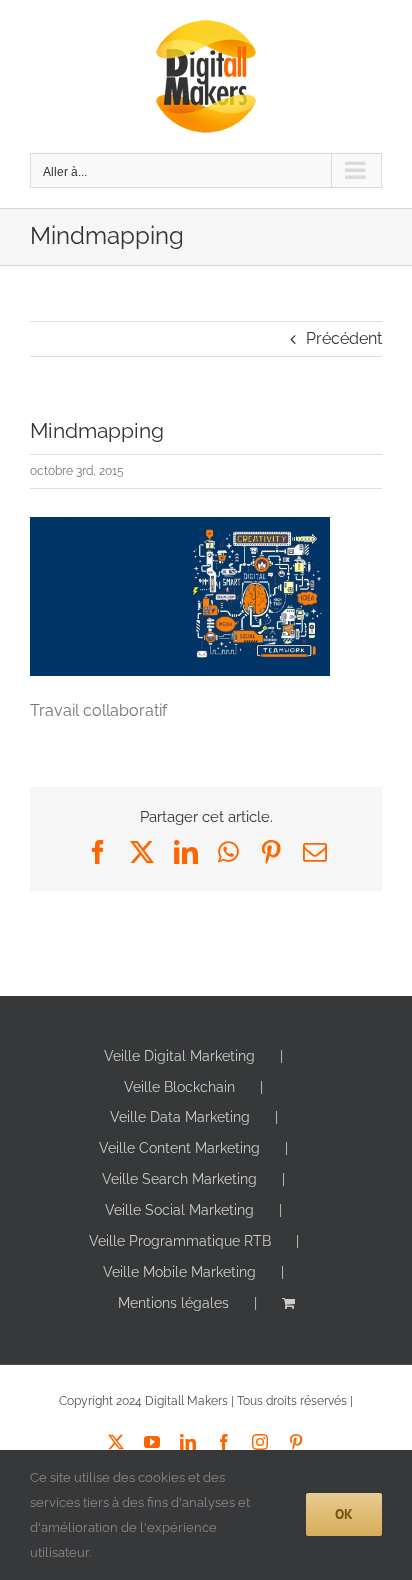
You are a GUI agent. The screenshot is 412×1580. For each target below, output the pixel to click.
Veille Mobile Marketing (179, 1272)
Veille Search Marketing (179, 1179)
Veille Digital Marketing (179, 1056)
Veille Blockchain (179, 1087)
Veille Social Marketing (179, 1210)
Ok (344, 1514)
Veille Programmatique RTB (180, 1241)
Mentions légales (173, 1303)
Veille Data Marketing (180, 1117)
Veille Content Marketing (179, 1148)
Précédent (344, 338)
